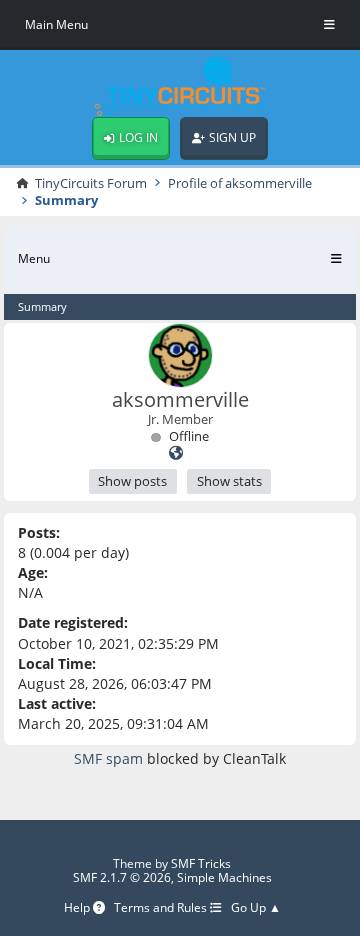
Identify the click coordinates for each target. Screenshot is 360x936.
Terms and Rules (162, 908)
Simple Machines (224, 877)
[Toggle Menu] (329, 25)
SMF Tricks (201, 863)
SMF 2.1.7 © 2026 (122, 877)
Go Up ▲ (256, 908)
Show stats (229, 481)
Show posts (132, 481)
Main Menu (56, 24)
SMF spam (108, 758)
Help (78, 908)
